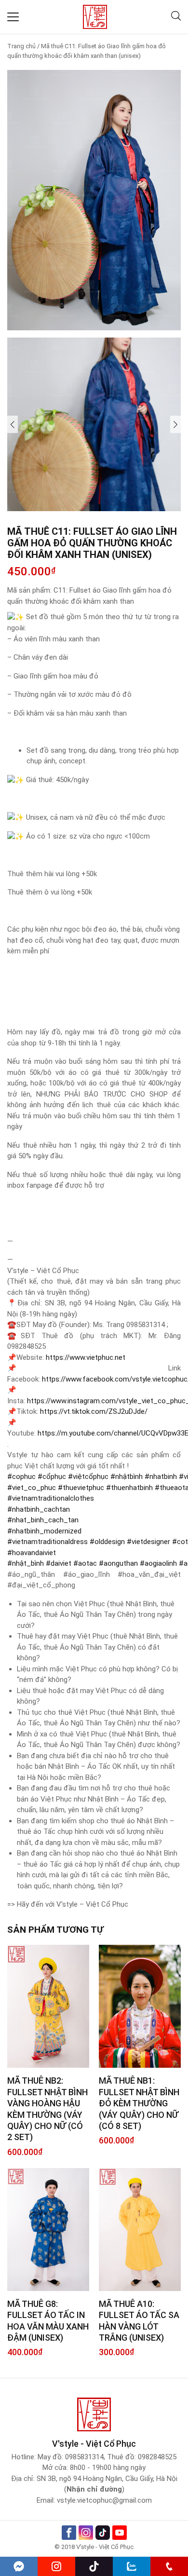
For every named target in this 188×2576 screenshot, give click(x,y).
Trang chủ (21, 46)
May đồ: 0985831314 (71, 2457)
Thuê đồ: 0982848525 (142, 2457)
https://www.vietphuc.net (86, 1357)
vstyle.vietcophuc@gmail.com (104, 2500)
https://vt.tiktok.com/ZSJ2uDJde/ (94, 1411)
